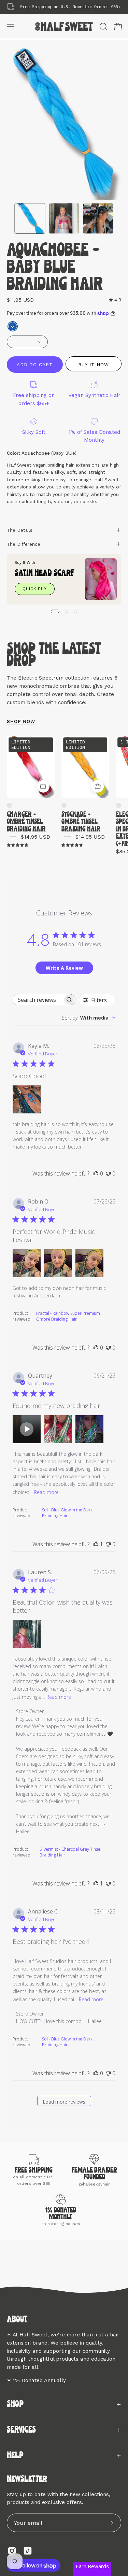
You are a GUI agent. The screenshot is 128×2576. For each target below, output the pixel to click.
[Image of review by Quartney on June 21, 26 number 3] (89, 1429)
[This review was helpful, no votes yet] (96, 1173)
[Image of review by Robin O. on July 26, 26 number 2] (58, 1263)
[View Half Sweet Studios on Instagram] (12, 2551)
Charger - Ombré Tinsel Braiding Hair (26, 822)
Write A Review (64, 968)
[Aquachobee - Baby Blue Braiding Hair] (30, 218)
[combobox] (89, 1018)
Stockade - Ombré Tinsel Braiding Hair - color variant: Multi (64, 805)
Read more (46, 1492)
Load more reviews (64, 2102)
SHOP (15, 2404)
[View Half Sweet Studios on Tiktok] (28, 2551)
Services (21, 2430)
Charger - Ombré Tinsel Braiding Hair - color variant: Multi (9, 805)
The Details (20, 530)
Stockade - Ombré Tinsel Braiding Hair (81, 822)
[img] (115, 300)
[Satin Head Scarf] (101, 579)
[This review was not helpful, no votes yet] (108, 1173)
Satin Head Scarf (45, 574)
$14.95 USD (35, 837)
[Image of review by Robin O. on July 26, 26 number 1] (27, 1263)
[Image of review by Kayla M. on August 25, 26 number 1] (27, 1099)
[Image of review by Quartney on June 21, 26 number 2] (58, 1429)
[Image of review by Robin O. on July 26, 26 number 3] (89, 1263)
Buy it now (93, 364)
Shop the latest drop (54, 655)
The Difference (24, 544)
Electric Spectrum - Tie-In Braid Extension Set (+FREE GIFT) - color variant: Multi (119, 805)
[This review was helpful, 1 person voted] (96, 1544)
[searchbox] (38, 1000)
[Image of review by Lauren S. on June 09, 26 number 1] (27, 1634)
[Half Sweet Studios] (64, 26)
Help (15, 2456)
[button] (103, 27)
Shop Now (21, 721)
